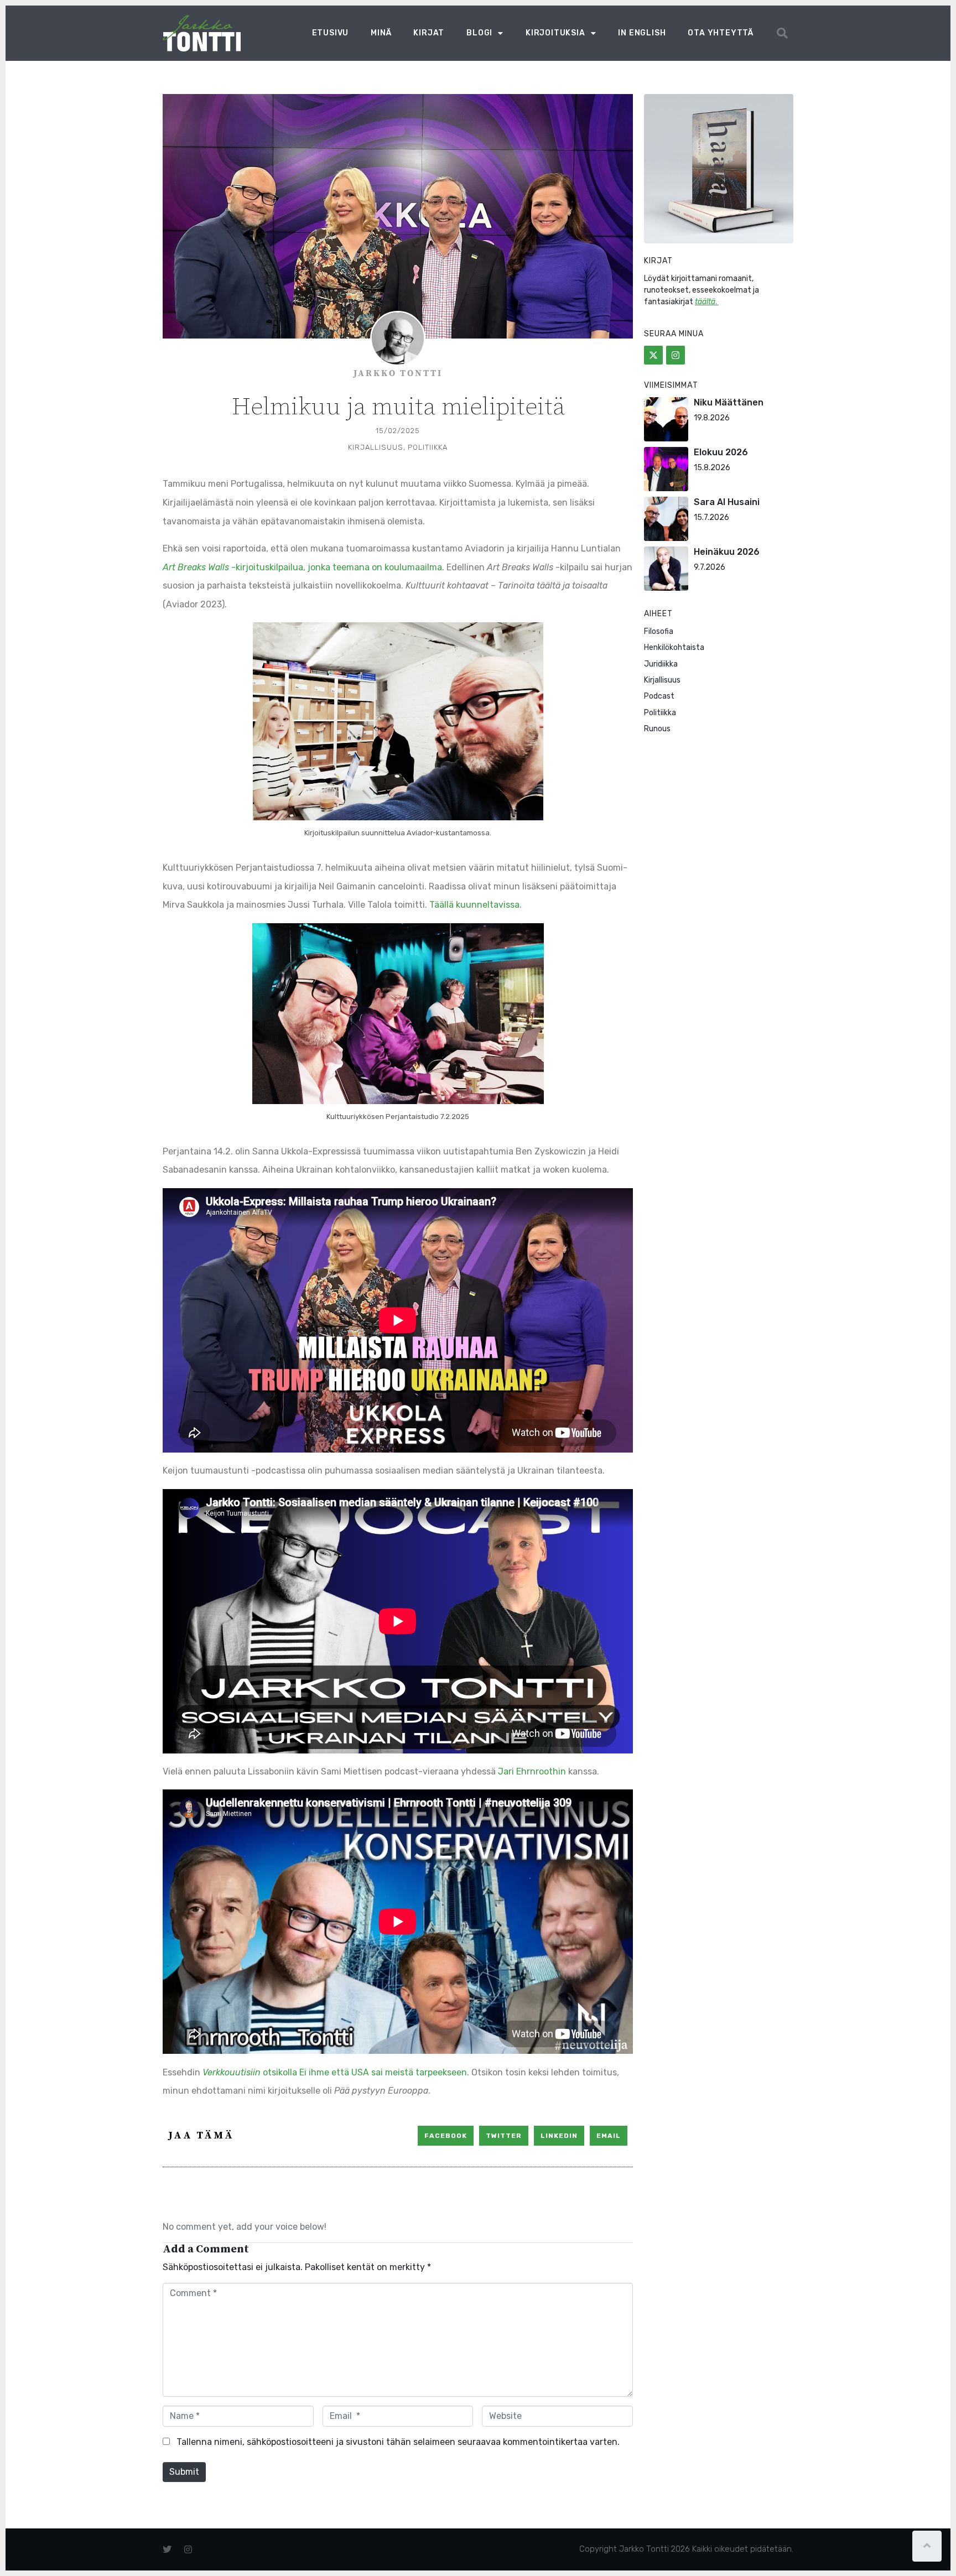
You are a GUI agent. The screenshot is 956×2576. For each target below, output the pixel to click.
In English (642, 33)
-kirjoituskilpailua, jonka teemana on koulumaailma (302, 567)
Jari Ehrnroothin (532, 1771)
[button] (782, 33)
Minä (381, 33)
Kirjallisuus (376, 447)
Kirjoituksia (555, 33)
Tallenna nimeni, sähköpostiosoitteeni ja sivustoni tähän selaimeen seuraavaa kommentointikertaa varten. (398, 2442)
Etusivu (331, 33)
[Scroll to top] (927, 2546)
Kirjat (429, 33)
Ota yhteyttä (721, 33)
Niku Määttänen (729, 402)
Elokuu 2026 (721, 452)
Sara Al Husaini (727, 502)
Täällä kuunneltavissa (474, 905)
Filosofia (659, 631)
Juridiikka (661, 664)
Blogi (479, 33)
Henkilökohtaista (674, 647)
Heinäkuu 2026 (727, 552)
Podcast (659, 696)
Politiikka (428, 447)
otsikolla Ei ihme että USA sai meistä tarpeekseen (335, 2072)
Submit (184, 2472)
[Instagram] (676, 355)
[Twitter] (653, 355)
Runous (657, 729)
